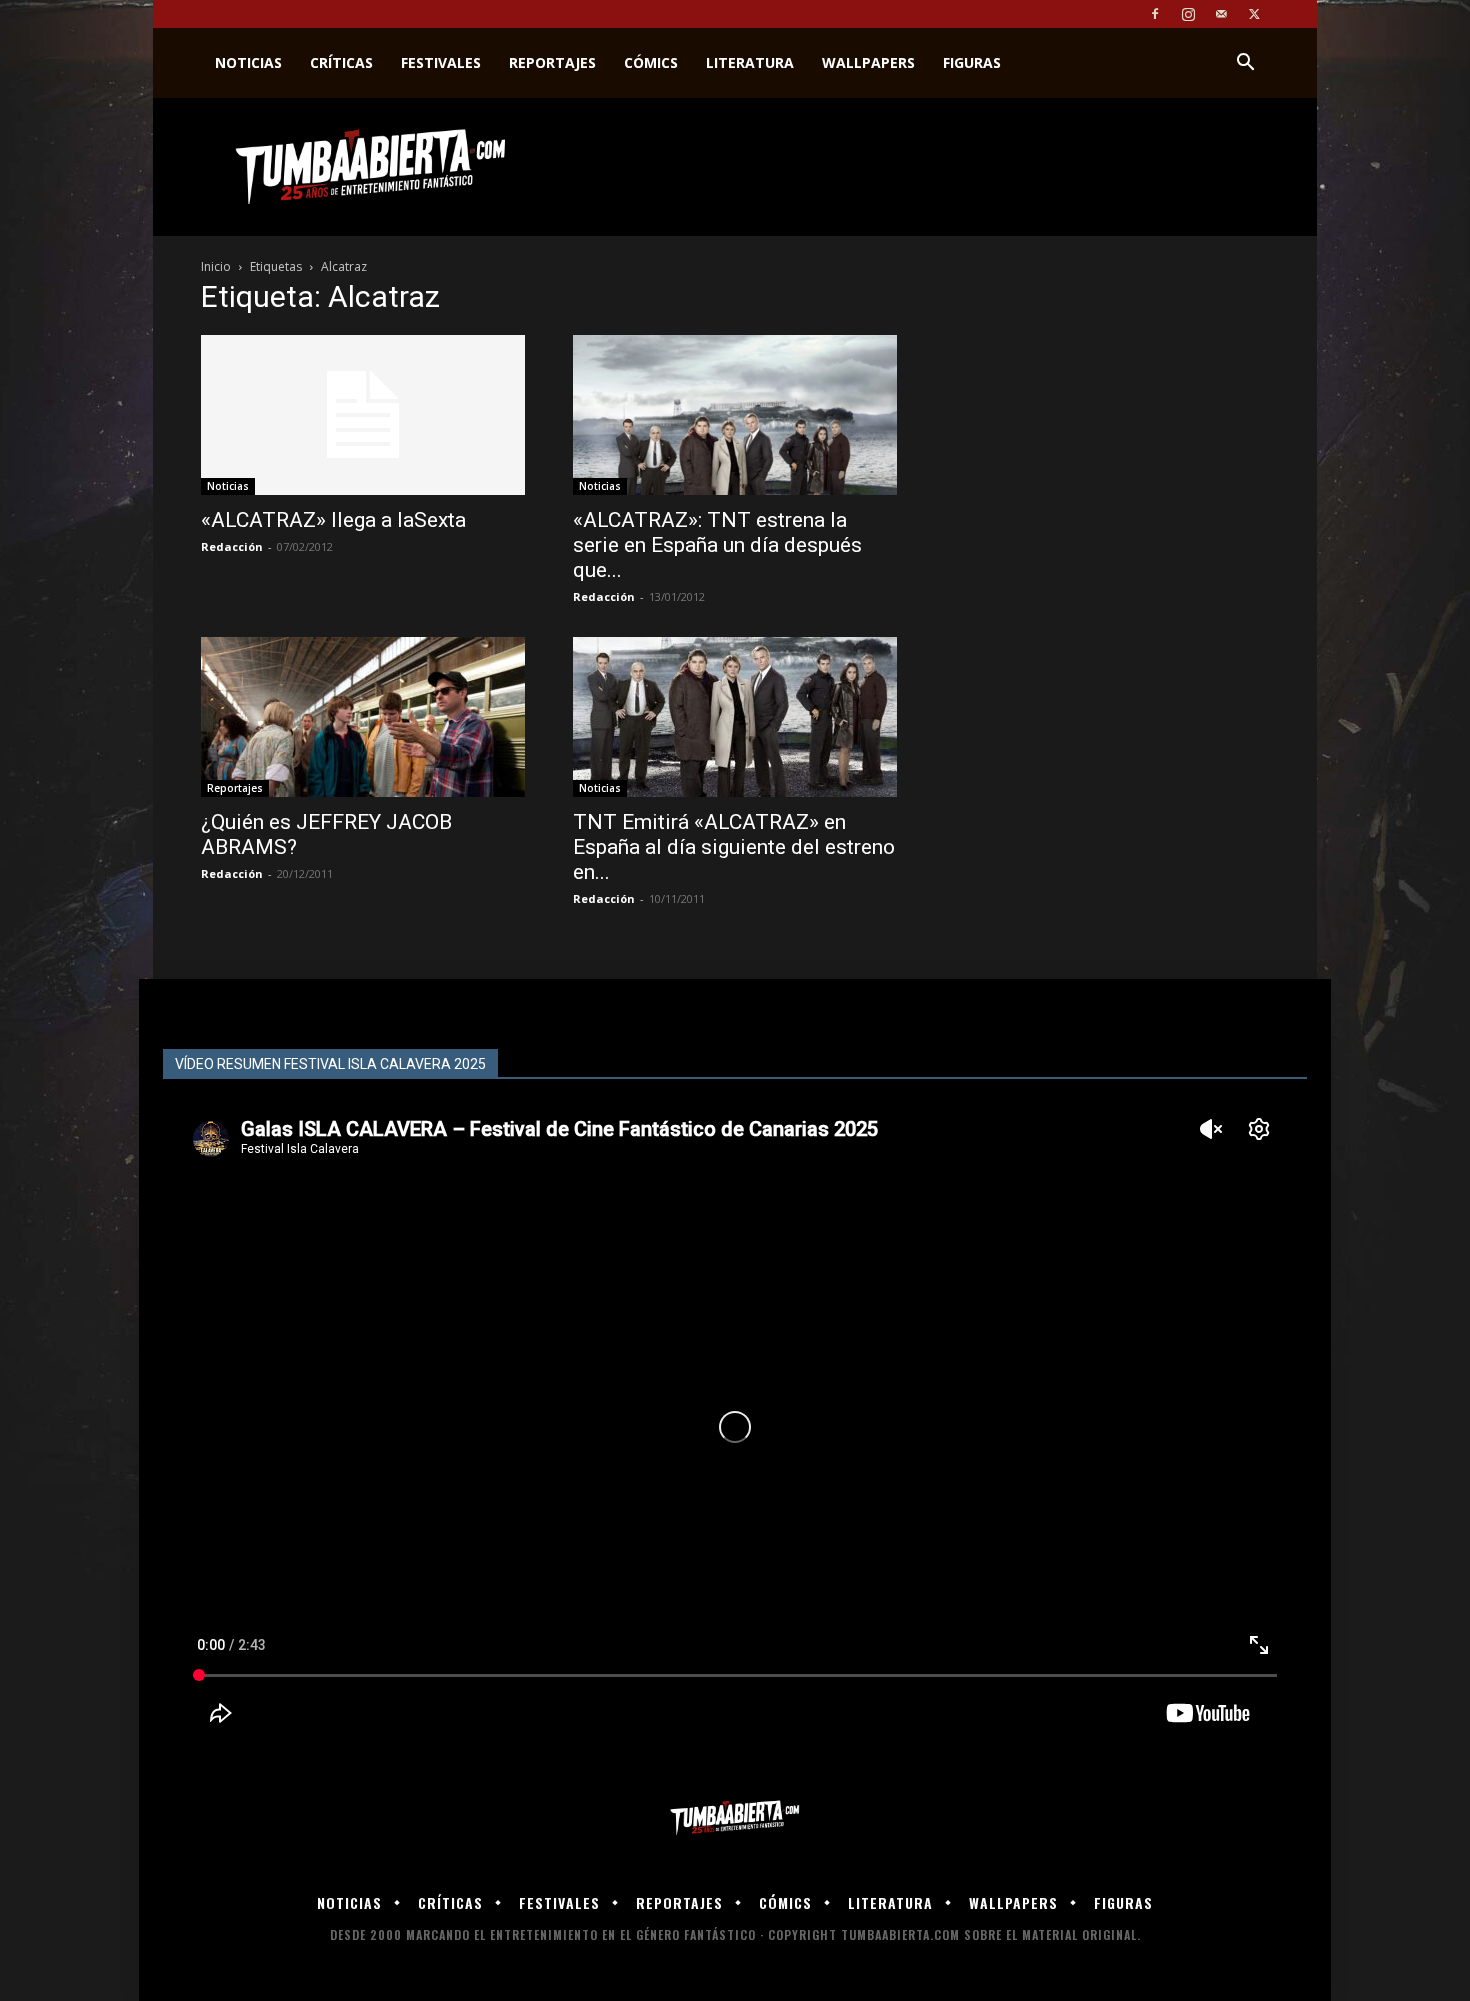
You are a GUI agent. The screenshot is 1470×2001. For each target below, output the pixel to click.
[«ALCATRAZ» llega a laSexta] (363, 415)
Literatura (750, 62)
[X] (1254, 14)
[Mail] (1221, 14)
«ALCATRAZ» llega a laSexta (333, 520)
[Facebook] (1155, 14)
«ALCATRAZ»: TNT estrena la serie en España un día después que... (717, 545)
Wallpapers (868, 62)
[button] (1245, 64)
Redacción (232, 546)
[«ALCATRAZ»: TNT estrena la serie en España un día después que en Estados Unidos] (735, 415)
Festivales (441, 62)
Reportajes (552, 62)
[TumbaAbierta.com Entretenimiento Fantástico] (735, 1818)
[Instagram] (1188, 14)
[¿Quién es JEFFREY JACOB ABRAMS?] (363, 717)
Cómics (651, 62)
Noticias (248, 62)
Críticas (341, 62)
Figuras (972, 62)
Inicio (216, 266)
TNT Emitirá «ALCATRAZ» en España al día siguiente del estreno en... (734, 847)
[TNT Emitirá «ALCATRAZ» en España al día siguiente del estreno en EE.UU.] (735, 717)
